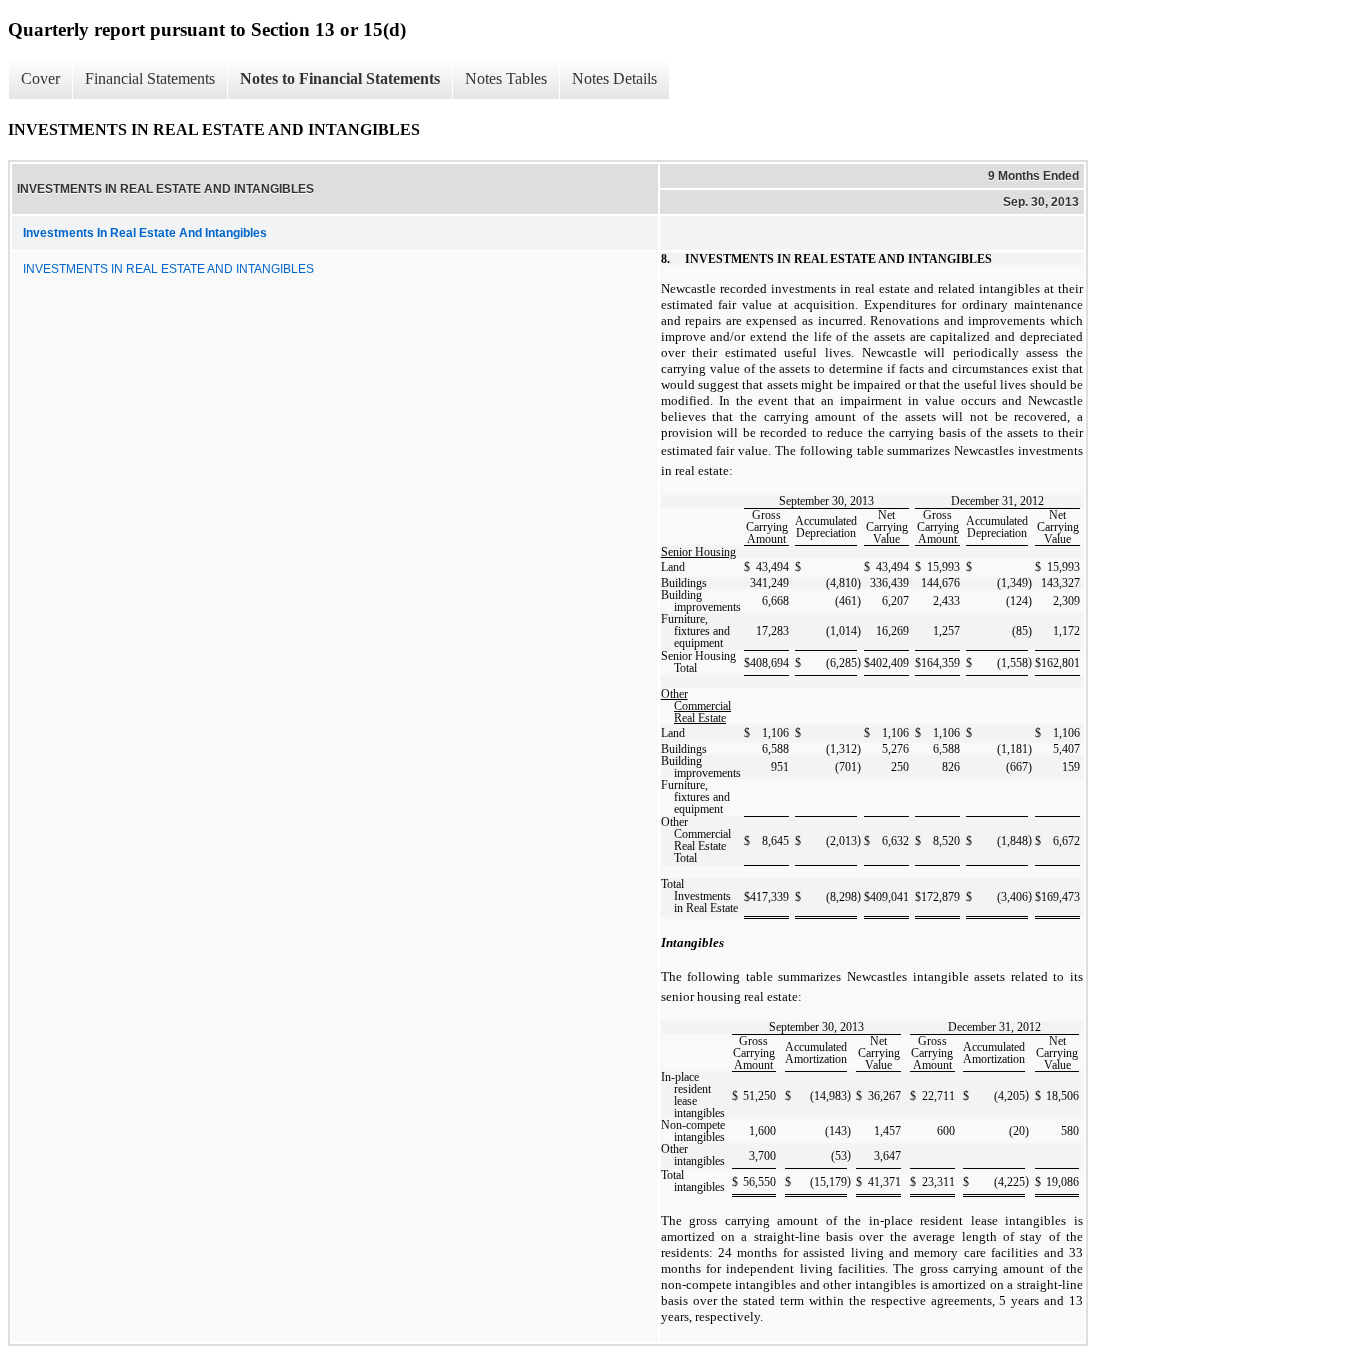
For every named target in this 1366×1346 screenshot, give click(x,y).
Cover (40, 78)
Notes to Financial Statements (340, 78)
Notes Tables (506, 78)
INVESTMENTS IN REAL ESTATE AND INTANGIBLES (168, 269)
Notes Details (614, 78)
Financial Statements (150, 78)
